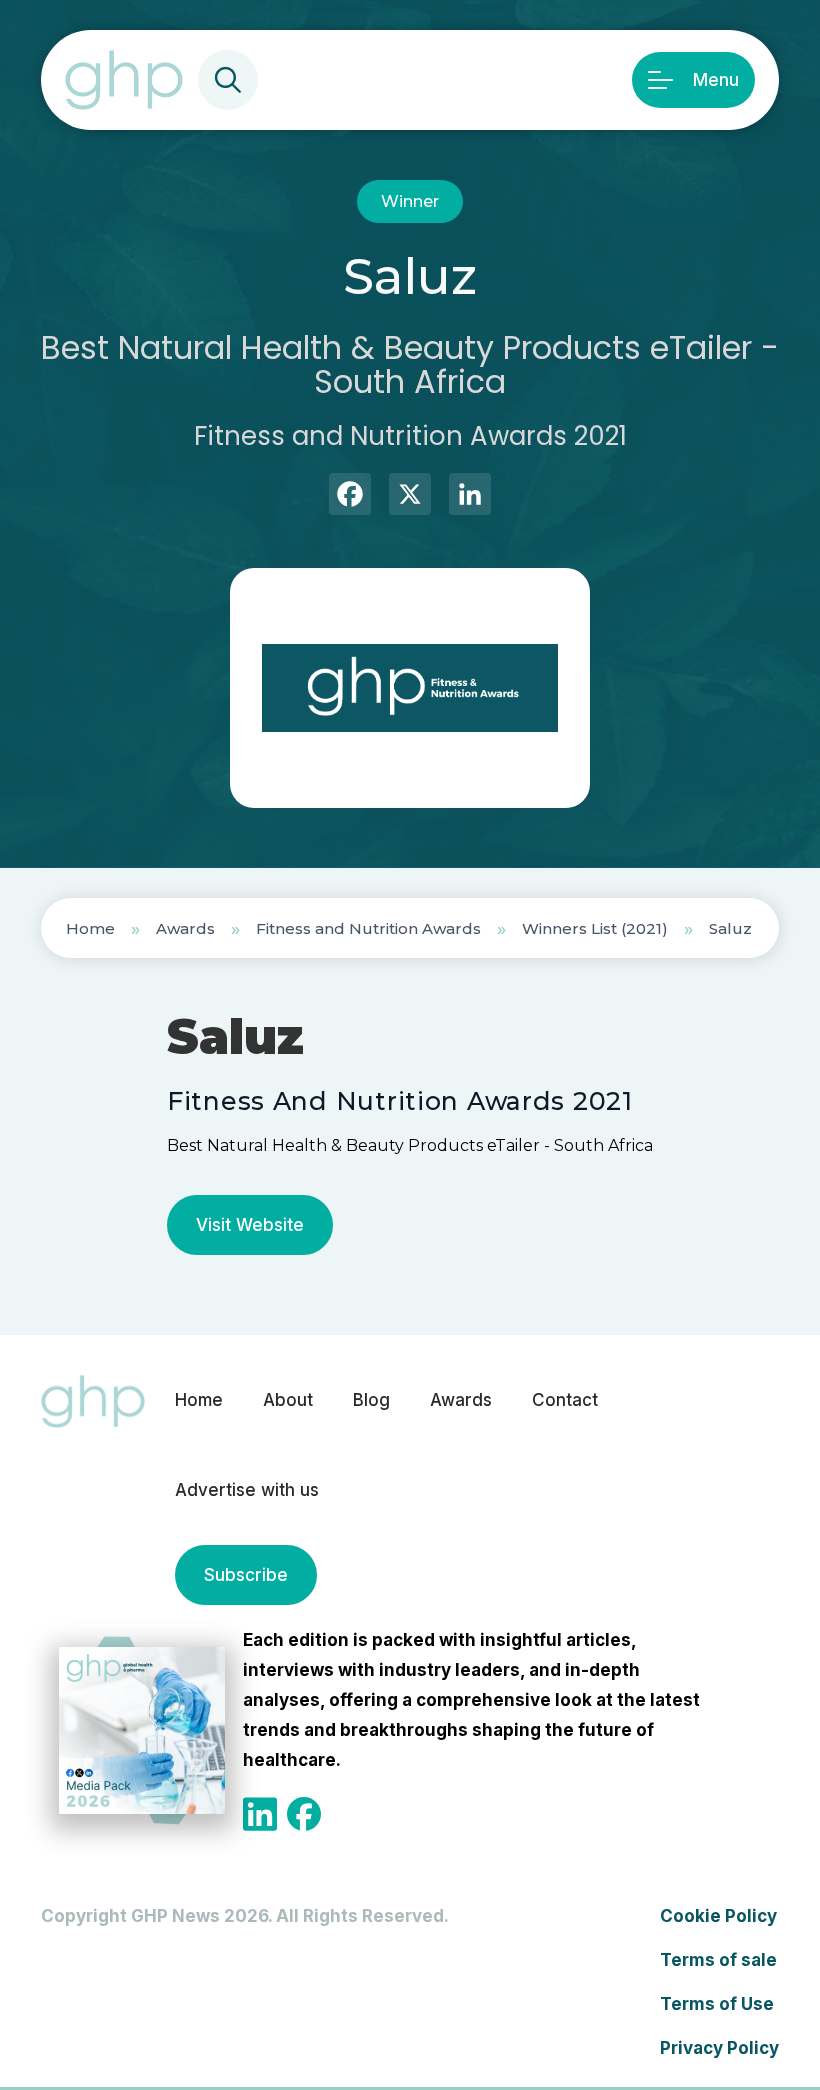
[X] (410, 496)
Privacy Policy (719, 2048)
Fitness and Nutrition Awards (368, 928)
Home (90, 928)
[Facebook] (350, 496)
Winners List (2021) (595, 928)
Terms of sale (718, 1960)
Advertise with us (247, 1490)
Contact (565, 1400)
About (288, 1400)
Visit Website (250, 1225)
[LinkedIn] (470, 496)
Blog (371, 1400)
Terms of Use (717, 2004)
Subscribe (246, 1575)
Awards (185, 928)
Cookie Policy (718, 1916)
